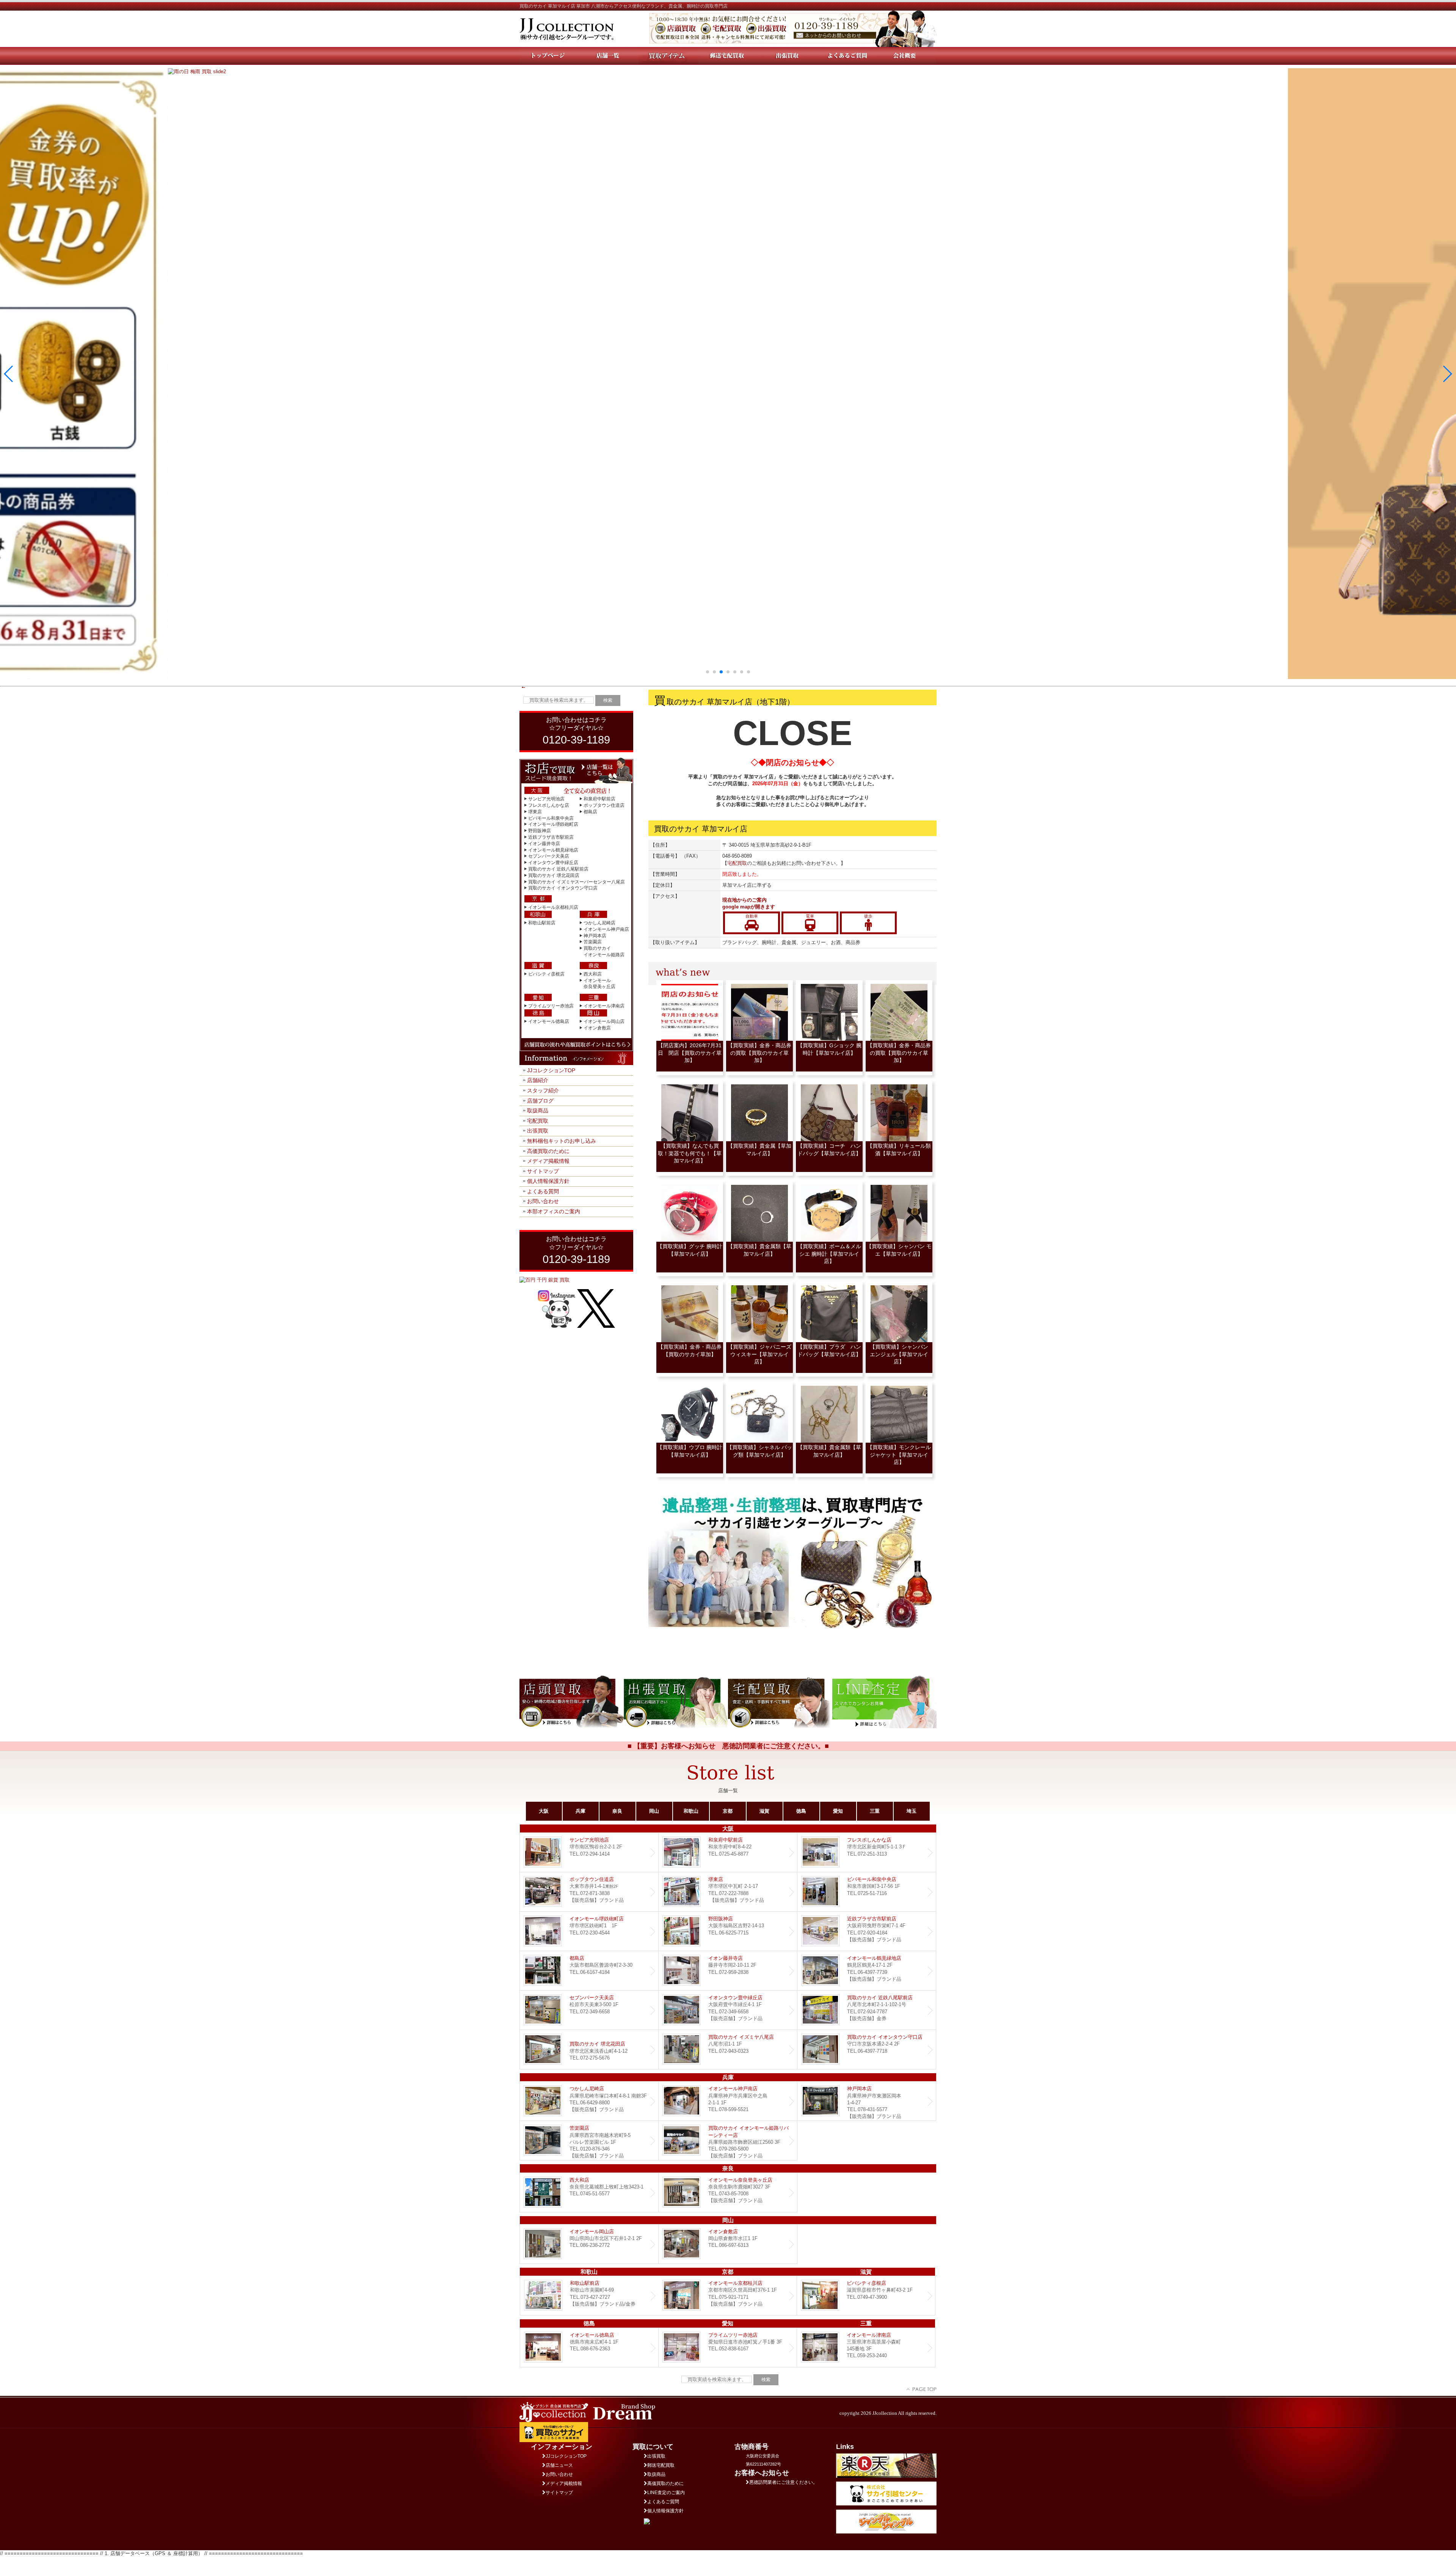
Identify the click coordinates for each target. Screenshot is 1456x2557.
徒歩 (868, 916)
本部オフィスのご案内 (554, 1211)
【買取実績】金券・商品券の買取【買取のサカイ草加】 (759, 1053)
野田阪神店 (540, 831)
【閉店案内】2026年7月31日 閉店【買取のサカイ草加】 (690, 1053)
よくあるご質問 (663, 2502)
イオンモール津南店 (604, 1006)
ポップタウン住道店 (604, 805)
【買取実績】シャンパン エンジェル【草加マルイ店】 (902, 1354)
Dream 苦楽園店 (589, 2141)
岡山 (654, 1811)
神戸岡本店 (595, 936)
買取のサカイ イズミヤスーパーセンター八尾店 (577, 882)
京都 (728, 1811)
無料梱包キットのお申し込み (562, 1141)
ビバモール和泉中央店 (551, 818)
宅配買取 (538, 1121)
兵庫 (581, 1811)
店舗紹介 (538, 1080)
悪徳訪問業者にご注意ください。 (783, 2482)
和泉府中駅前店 (599, 799)
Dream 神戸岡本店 (867, 2101)
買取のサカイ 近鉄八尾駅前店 (558, 869)
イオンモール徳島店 (549, 1021)
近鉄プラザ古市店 (867, 1931)
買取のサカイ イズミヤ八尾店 (728, 2050)
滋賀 (764, 1811)
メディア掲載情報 (548, 1161)
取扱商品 (538, 1111)
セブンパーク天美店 (549, 856)
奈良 (617, 1811)
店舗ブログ (540, 1101)
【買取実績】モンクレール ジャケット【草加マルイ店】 (899, 1455)
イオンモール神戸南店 (606, 929)
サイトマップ (543, 1171)
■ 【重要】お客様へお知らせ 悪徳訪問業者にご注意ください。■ (728, 1746)
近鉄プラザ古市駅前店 (551, 837)
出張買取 (538, 1131)
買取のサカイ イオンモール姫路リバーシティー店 (728, 2141)
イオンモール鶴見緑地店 (553, 850)
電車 (810, 916)
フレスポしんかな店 (549, 805)
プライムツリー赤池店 (551, 1006)
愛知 (838, 1811)
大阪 (544, 1811)
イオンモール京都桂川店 (553, 907)
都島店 (590, 812)
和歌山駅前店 (542, 923)
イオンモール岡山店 (604, 1021)
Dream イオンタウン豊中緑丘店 (728, 2010)
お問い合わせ (543, 1201)
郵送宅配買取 (661, 2465)
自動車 (752, 916)
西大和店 (593, 974)
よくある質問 (543, 1191)
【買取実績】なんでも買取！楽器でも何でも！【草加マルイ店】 (690, 1153)
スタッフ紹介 (543, 1090)
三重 (875, 1811)
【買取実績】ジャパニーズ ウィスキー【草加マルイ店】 (762, 1354)
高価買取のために (548, 1151)
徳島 (801, 1811)
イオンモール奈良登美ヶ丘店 (728, 2192)
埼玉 (912, 1811)
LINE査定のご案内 (666, 2493)
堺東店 (535, 812)
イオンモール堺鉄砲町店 (553, 824)
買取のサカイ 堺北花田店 (554, 875)
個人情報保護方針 (548, 1181)
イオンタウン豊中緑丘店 (553, 863)
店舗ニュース (559, 2465)
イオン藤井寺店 (544, 844)
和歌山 (691, 1811)
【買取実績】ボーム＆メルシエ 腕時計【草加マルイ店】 (829, 1254)
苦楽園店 (593, 942)
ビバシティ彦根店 (546, 974)
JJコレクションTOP (551, 1070)
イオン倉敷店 (597, 1028)
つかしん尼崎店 (599, 923)
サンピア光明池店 (546, 799)
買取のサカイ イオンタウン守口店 (563, 888)
